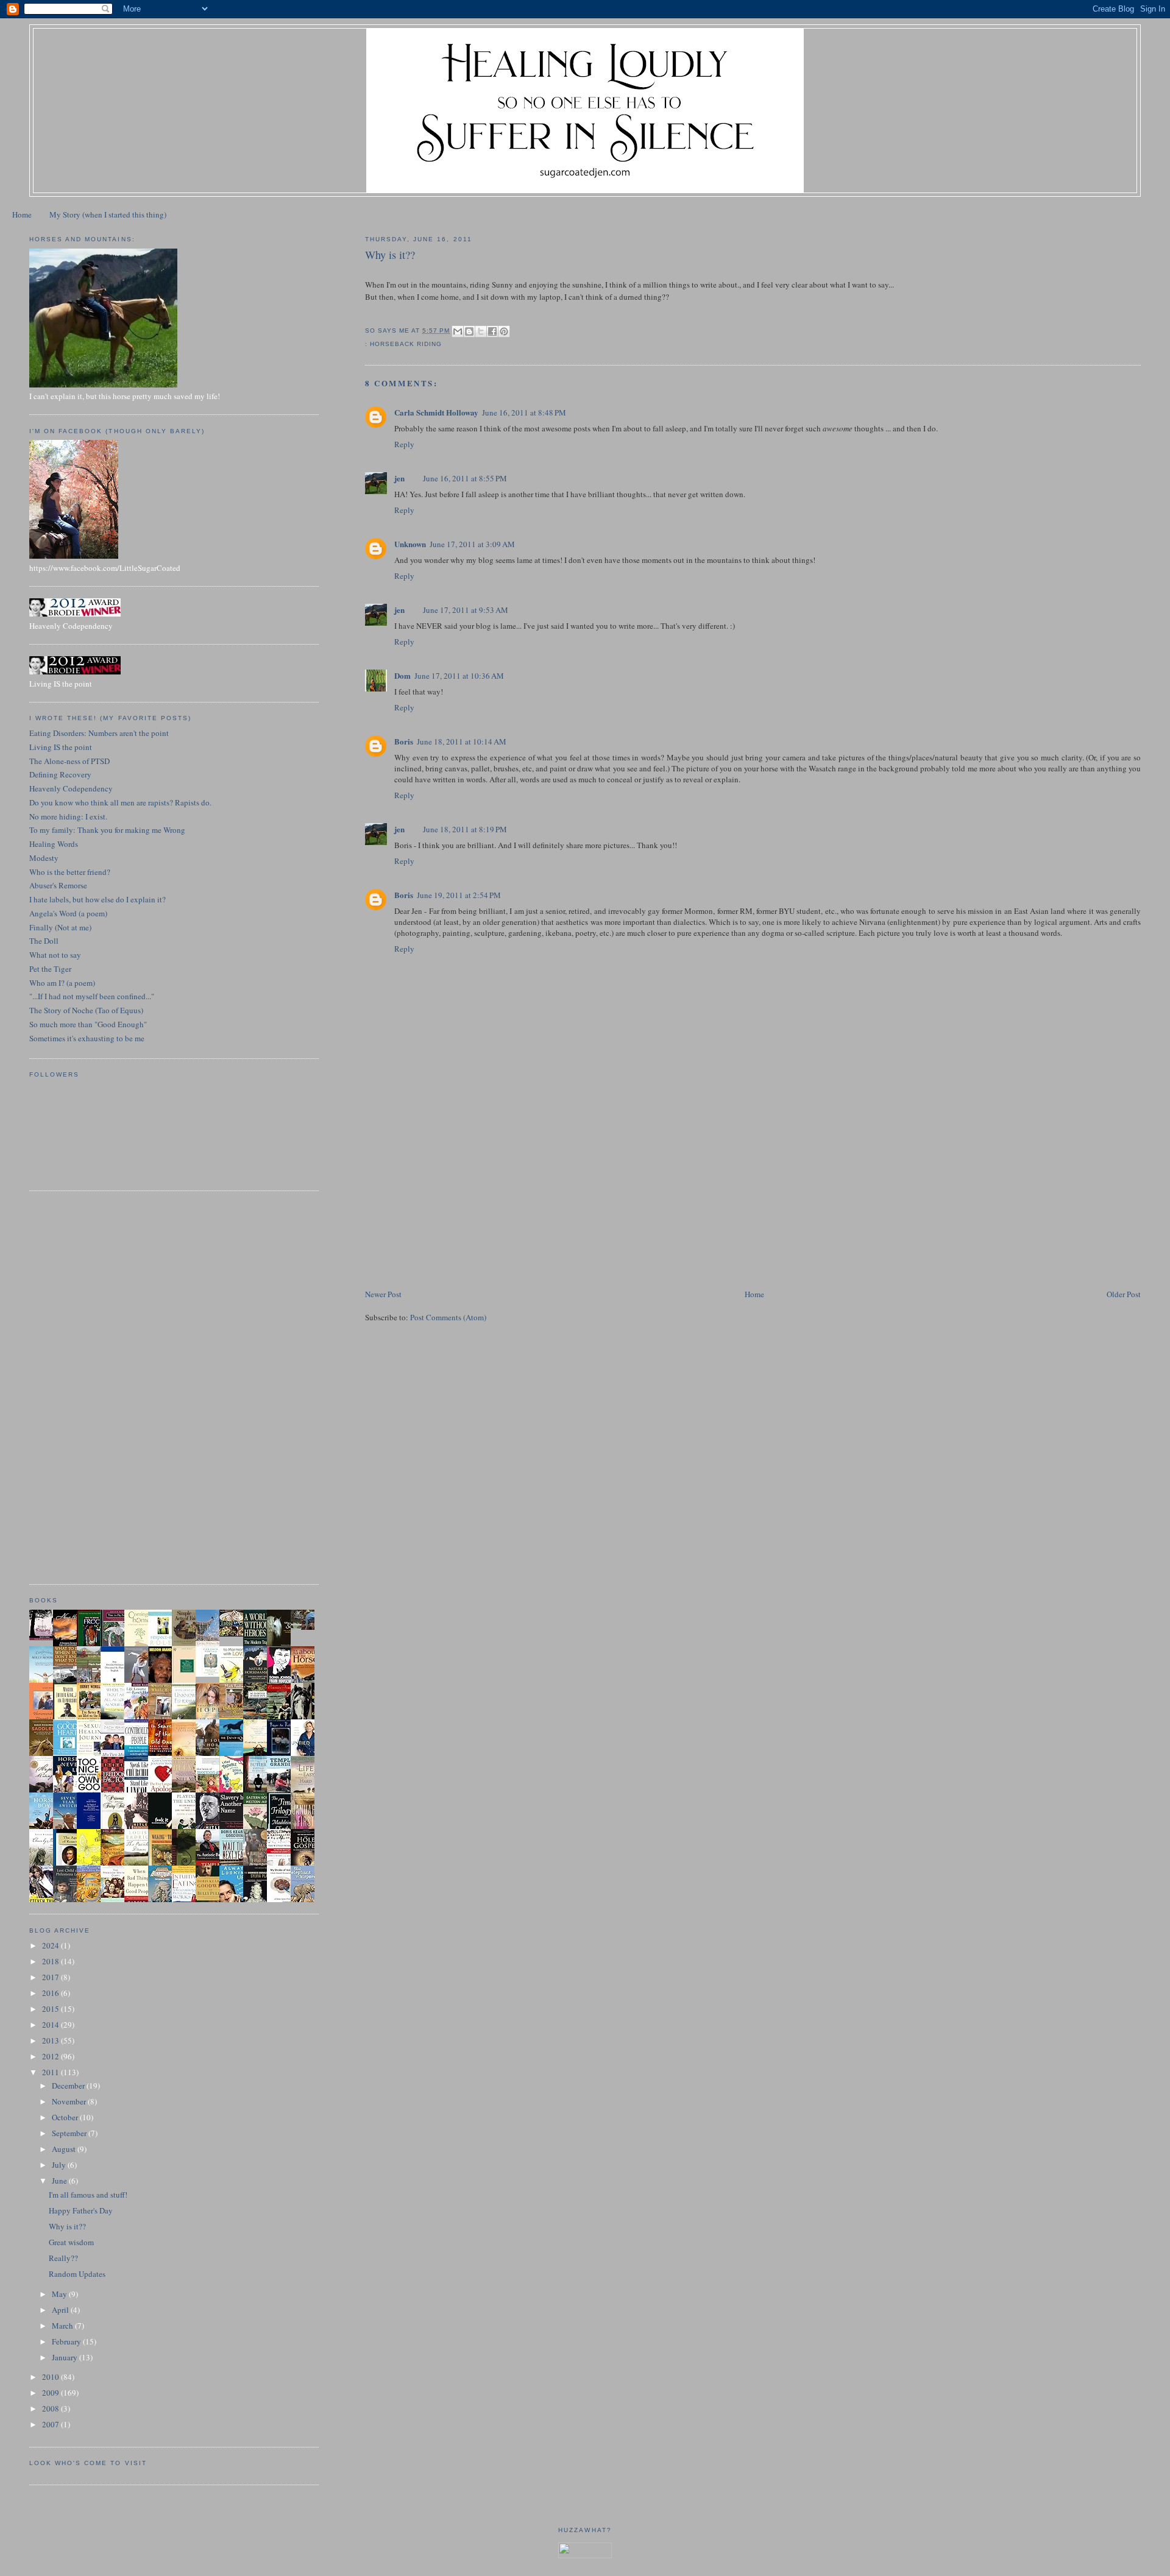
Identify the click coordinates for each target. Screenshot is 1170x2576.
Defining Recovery (60, 774)
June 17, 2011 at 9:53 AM (466, 610)
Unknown (410, 544)
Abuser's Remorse (58, 885)
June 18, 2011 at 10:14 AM (462, 741)
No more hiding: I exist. (68, 816)
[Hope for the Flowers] (92, 1864)
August (65, 2149)
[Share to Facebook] (492, 331)
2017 (51, 1977)
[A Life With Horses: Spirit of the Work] (306, 1627)
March (63, 2326)
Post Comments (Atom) (448, 1317)
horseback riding (406, 344)
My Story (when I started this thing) (108, 214)
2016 (51, 1993)
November (70, 2101)
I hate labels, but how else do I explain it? (97, 899)
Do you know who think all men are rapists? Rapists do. (120, 802)
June (60, 2181)
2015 (51, 2009)
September (70, 2133)
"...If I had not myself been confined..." (92, 996)
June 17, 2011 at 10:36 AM (459, 676)
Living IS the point (61, 747)
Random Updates (77, 2274)
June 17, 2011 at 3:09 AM (472, 544)
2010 (51, 2377)
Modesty (44, 858)
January (66, 2357)
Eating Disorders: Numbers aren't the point (99, 733)
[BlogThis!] (469, 331)
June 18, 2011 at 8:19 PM (465, 829)
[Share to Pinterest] (504, 331)
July (60, 2165)
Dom (402, 675)
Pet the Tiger (50, 969)
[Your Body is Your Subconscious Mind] (211, 1674)
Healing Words (54, 844)
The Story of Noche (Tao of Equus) (86, 1010)
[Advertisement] (456, 1202)
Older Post (1124, 1294)
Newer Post (383, 1294)
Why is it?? (67, 2226)
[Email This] (458, 331)
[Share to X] (481, 331)
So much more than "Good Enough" (88, 1024)
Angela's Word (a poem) (68, 913)
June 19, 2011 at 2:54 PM (459, 895)
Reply (404, 444)
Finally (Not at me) (60, 927)
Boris (404, 741)
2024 (51, 1945)
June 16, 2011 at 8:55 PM (465, 478)
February (67, 2341)
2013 (51, 2040)
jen (399, 478)
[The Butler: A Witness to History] (258, 1791)
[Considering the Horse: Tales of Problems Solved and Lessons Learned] (235, 1718)
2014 (51, 2025)
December (69, 2086)
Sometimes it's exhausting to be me (87, 1038)
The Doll (44, 941)
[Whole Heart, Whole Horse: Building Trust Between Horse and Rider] (163, 1718)
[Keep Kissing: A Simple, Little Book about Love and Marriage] (44, 1637)
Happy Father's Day (81, 2210)
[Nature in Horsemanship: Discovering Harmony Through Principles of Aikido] (258, 1682)
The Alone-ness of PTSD (69, 761)
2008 (51, 2408)
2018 (51, 1961)
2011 (51, 2072)
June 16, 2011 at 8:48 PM (524, 412)
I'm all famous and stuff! (88, 2195)
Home (22, 214)
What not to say (55, 955)
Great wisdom (71, 2242)
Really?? (63, 2258)
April (61, 2310)
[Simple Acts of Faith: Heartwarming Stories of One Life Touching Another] (187, 1643)
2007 (51, 2424)
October (66, 2117)
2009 (51, 2393)
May (60, 2294)
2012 (51, 2056)
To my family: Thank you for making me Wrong (107, 830)
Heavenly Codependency (71, 788)
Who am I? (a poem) (62, 983)
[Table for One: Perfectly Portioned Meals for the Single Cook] (235, 1633)
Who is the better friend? (70, 872)
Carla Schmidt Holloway (436, 412)
